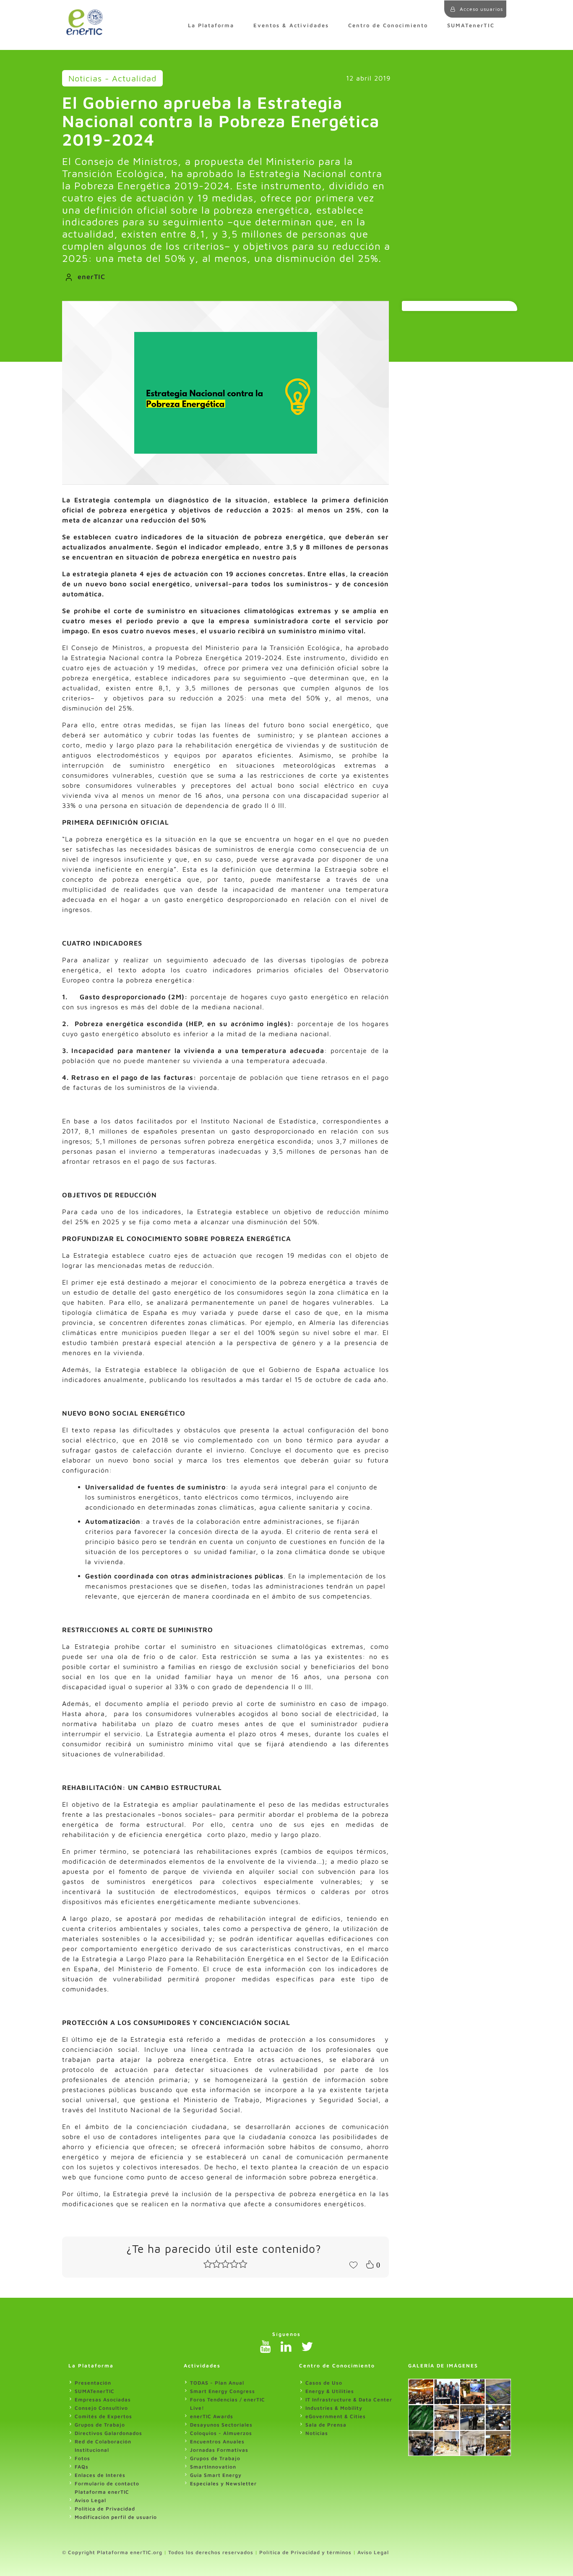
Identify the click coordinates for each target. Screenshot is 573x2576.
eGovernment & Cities (336, 2416)
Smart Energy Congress (223, 2391)
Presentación (93, 2383)
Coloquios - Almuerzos (221, 2433)
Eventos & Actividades (291, 25)
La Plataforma (211, 25)
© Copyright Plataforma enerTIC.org (112, 2552)
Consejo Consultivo (101, 2408)
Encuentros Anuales (217, 2441)
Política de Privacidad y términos (305, 2552)
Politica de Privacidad (105, 2509)
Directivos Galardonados (108, 2433)
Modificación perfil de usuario (116, 2517)
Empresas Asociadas (103, 2400)
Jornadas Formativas (219, 2450)
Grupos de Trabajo (100, 2425)
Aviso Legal (90, 2500)
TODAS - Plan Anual (217, 2383)
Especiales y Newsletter (223, 2483)
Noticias (317, 2433)
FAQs (82, 2467)
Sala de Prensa (326, 2425)
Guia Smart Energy (216, 2475)
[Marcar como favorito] (353, 2264)
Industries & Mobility (334, 2408)
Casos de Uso (324, 2383)
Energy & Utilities (330, 2391)
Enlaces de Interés (100, 2475)
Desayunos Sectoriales (221, 2425)
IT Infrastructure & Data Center (349, 2400)
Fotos (82, 2458)
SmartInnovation (213, 2467)
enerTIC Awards (212, 2416)
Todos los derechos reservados (211, 2552)
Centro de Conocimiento (388, 25)
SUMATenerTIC (471, 25)
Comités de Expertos (103, 2416)
